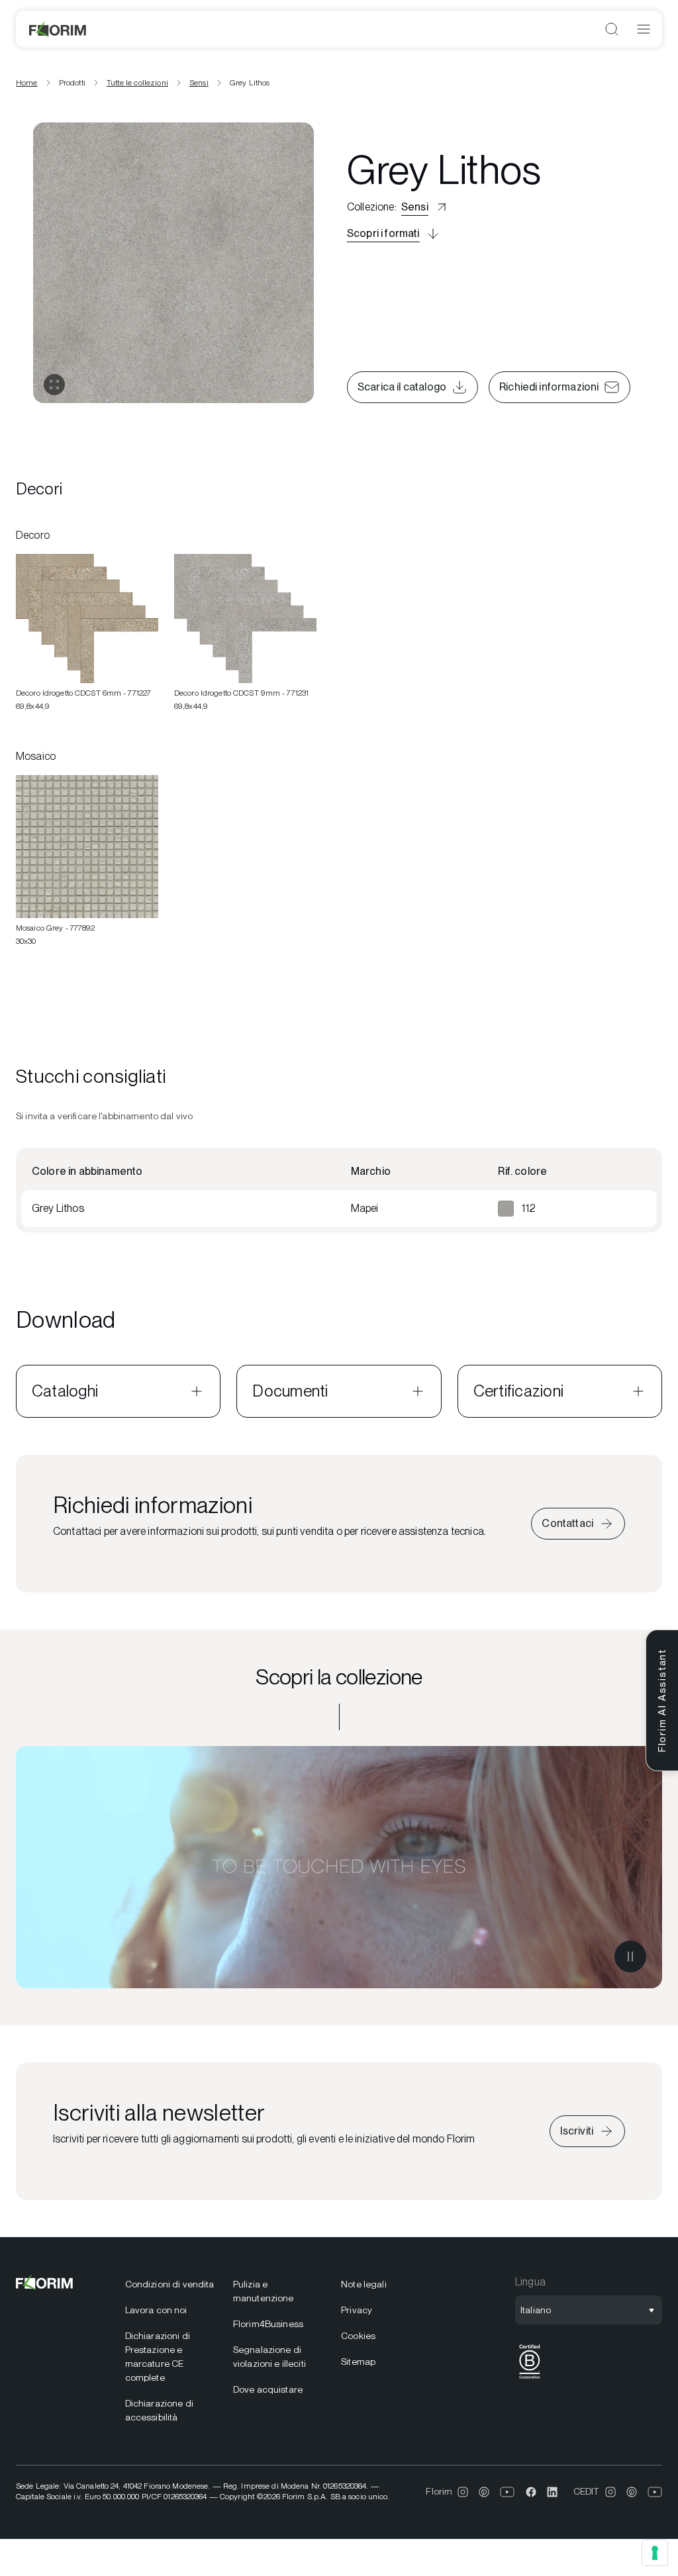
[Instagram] (463, 2492)
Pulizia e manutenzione (264, 2291)
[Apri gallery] (54, 385)
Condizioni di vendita (170, 2284)
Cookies (358, 2336)
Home (27, 83)
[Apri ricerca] (612, 29)
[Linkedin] (552, 2492)
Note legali (364, 2284)
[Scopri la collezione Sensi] (339, 1867)
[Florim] (58, 29)
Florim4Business (268, 2324)
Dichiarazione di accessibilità (159, 2410)
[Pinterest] (484, 2492)
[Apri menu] (644, 29)
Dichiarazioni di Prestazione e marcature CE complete (158, 2357)
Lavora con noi (156, 2310)
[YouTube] (508, 2492)
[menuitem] (171, 2284)
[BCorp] (530, 2379)
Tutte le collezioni (137, 83)
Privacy (357, 2310)
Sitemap (358, 2362)
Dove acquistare (268, 2389)
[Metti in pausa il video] (630, 1956)
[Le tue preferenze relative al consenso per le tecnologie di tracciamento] (655, 2553)
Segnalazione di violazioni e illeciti (269, 2357)
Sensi (199, 83)
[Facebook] (531, 2492)
